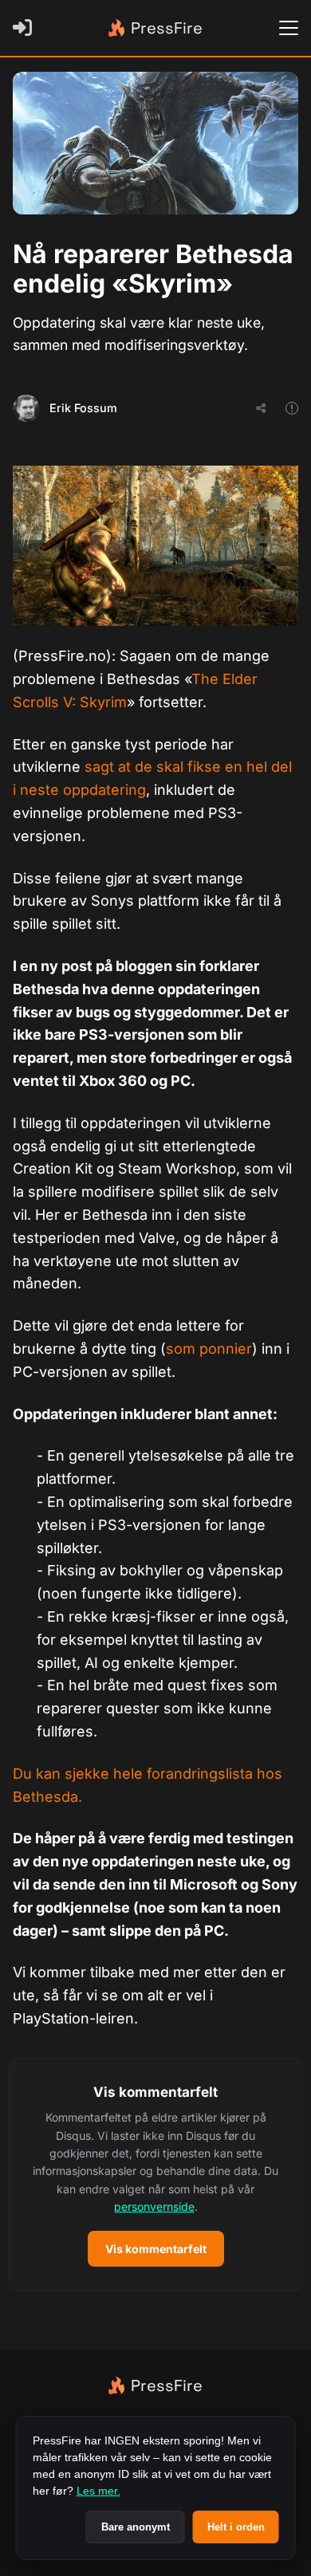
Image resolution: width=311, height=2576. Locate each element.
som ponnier (209, 1349)
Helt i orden (236, 2527)
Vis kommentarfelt (156, 2249)
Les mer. (98, 2491)
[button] (155, 2175)
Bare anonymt (136, 2527)
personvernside (154, 2206)
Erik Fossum (83, 408)
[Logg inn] (26, 28)
